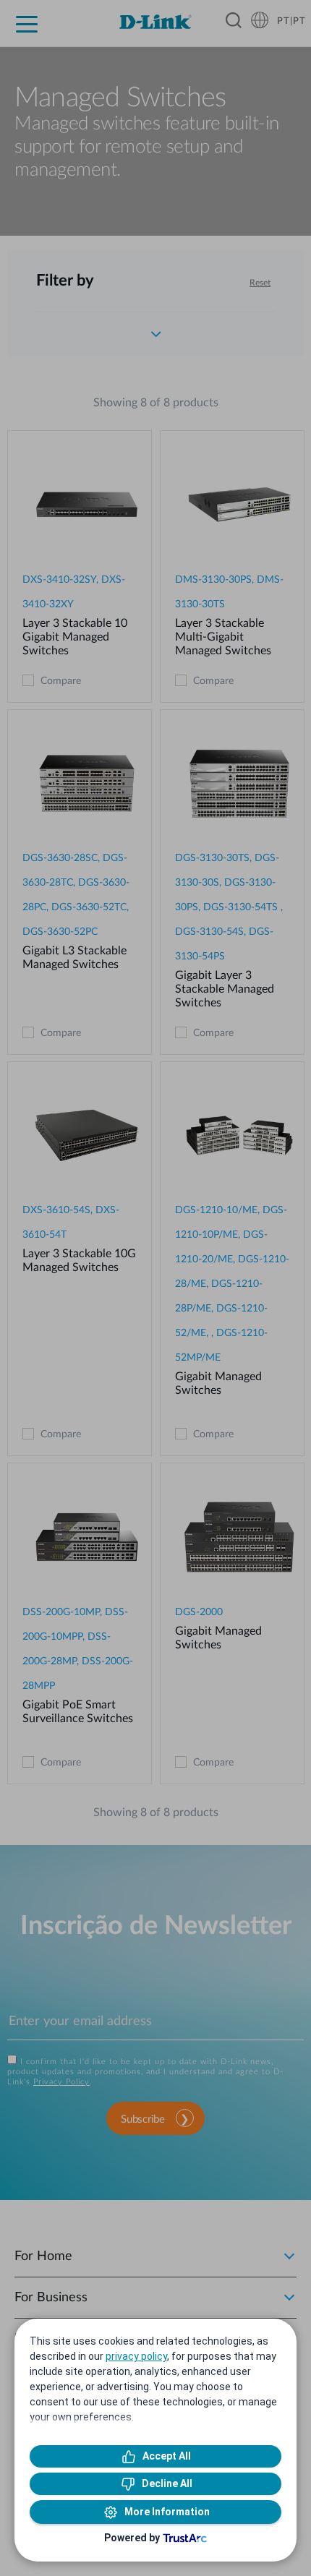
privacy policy (136, 2356)
